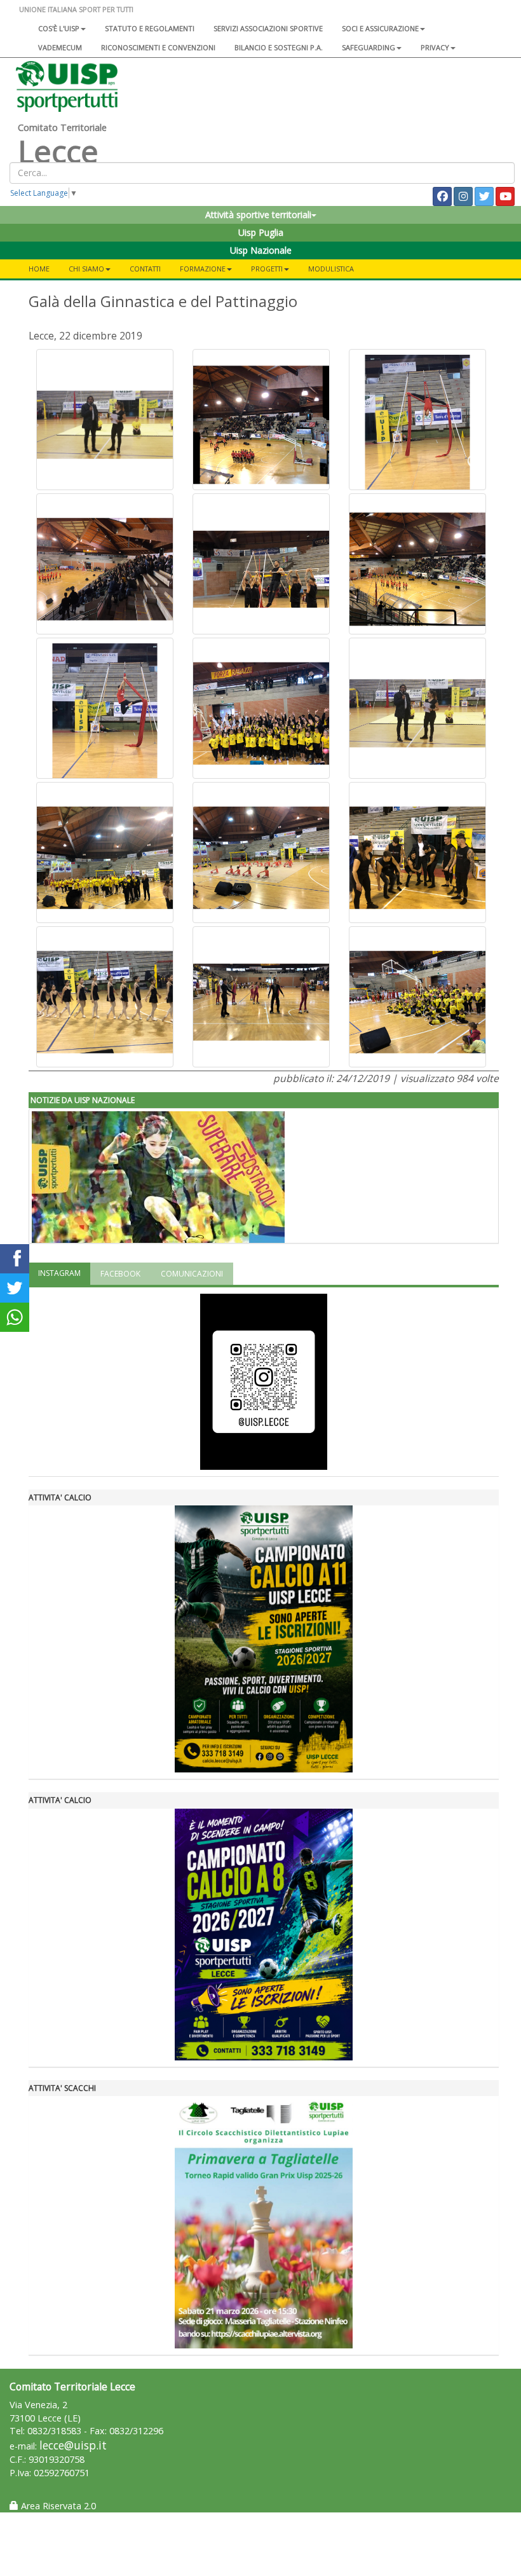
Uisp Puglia (261, 232)
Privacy (435, 47)
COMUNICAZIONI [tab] (192, 1274)
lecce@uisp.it (73, 2445)
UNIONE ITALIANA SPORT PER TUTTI (76, 9)
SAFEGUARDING (369, 47)
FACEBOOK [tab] (120, 1274)
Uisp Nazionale (261, 250)
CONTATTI (145, 269)
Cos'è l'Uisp (59, 28)
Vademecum (60, 47)
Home (39, 269)
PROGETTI (267, 269)
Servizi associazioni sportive (268, 28)
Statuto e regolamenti (150, 28)
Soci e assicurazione (380, 28)
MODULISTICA (331, 269)
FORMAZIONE (203, 269)
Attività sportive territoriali (258, 215)
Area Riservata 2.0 (57, 2506)
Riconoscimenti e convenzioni (158, 47)
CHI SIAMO (86, 269)
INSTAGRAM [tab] (59, 1273)
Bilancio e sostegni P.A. (279, 47)
